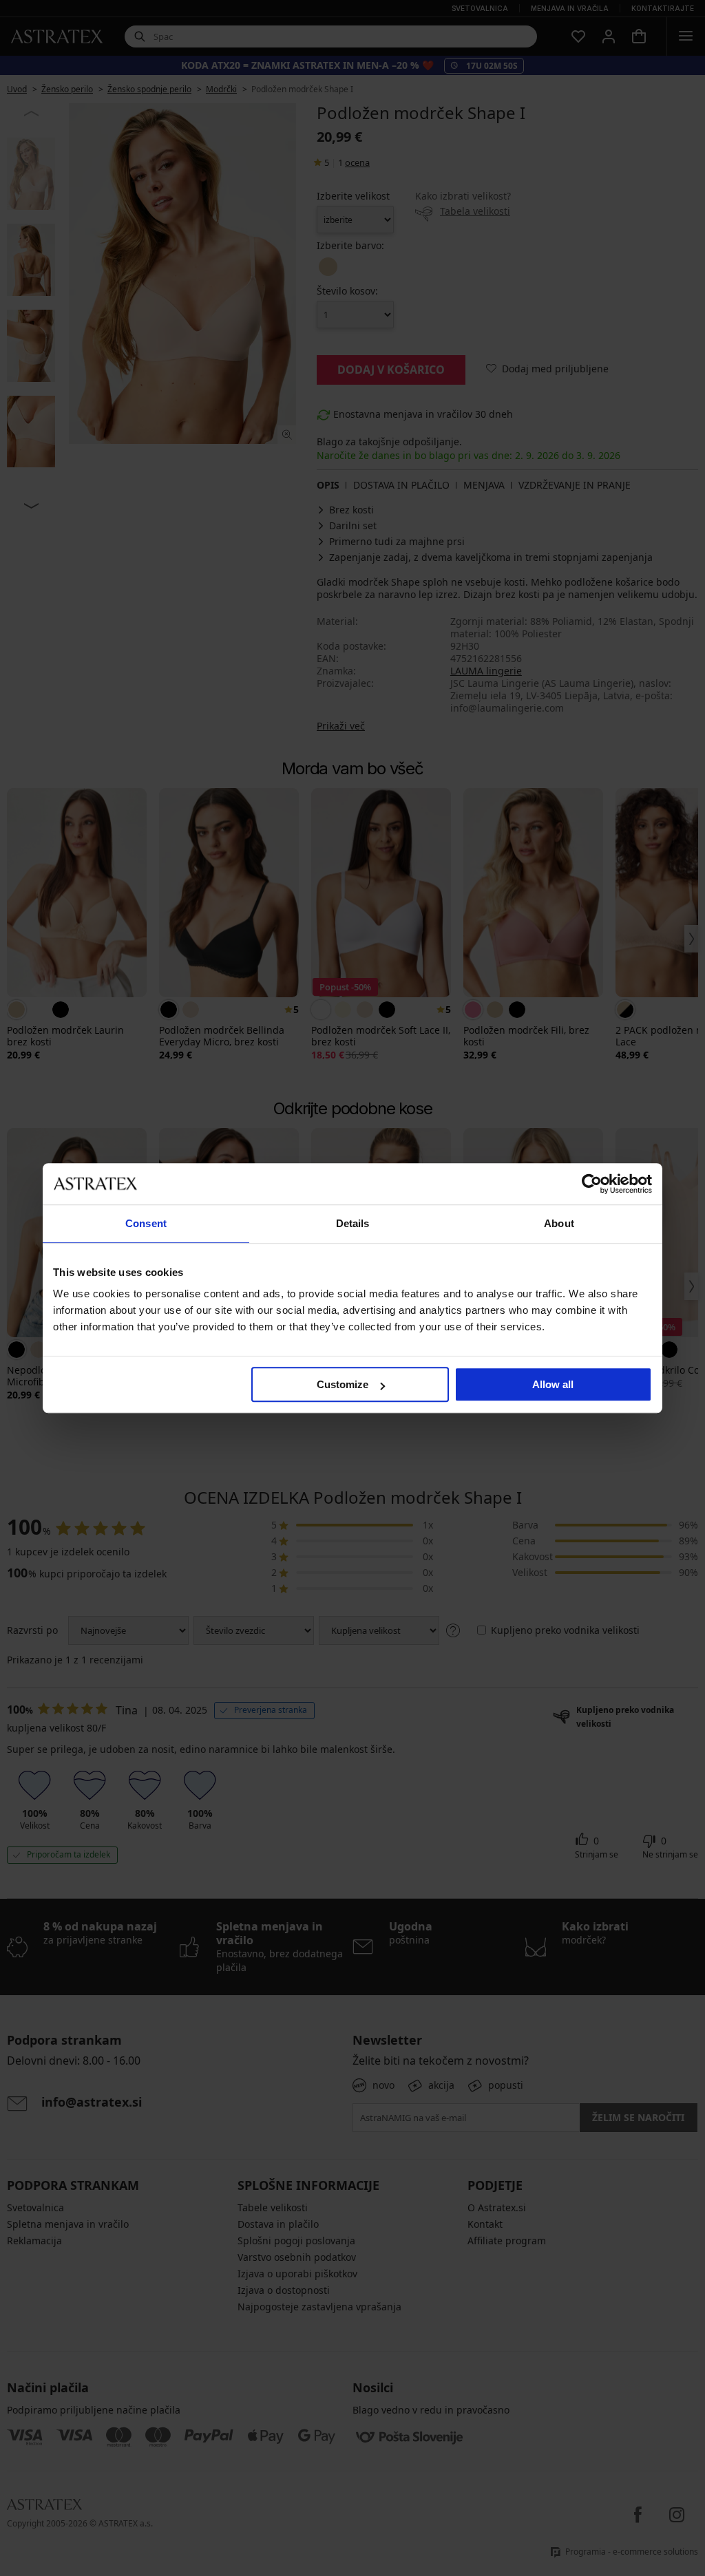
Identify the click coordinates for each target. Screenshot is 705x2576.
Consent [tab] (146, 1223)
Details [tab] (353, 1223)
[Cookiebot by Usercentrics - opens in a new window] (592, 1184)
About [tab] (559, 1223)
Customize (343, 1384)
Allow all (553, 1384)
